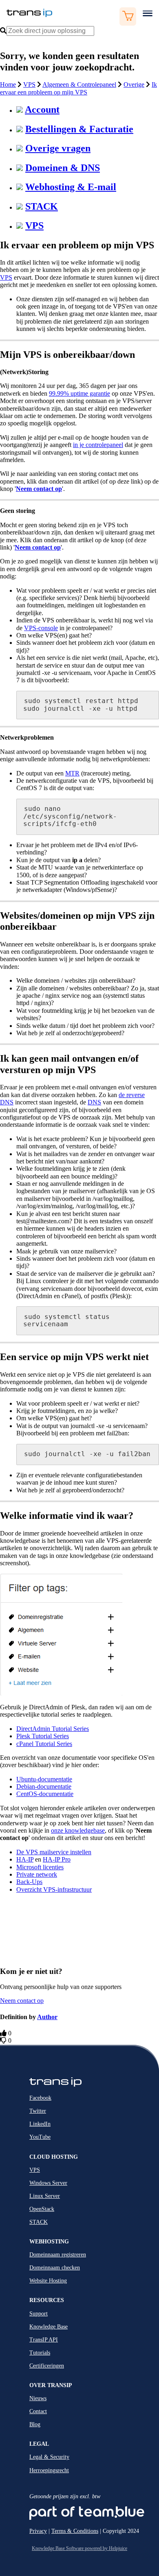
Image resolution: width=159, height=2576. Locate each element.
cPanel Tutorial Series (44, 1744)
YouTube (40, 2137)
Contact (38, 2411)
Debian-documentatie (44, 1786)
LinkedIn (40, 2124)
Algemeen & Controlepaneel (79, 84)
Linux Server (45, 2196)
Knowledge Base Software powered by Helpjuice (79, 2548)
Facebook (40, 2098)
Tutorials (40, 2353)
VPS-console (41, 628)
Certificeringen (47, 2366)
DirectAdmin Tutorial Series (53, 1729)
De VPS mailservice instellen (54, 1852)
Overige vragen (58, 148)
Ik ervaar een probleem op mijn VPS (78, 88)
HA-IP (25, 1859)
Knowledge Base (49, 2327)
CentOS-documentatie (45, 1794)
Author (47, 2017)
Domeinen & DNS (63, 168)
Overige (134, 84)
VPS (29, 84)
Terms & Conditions (75, 2531)
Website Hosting (48, 2281)
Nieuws (38, 2398)
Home (8, 84)
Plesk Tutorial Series (43, 1736)
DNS (94, 1102)
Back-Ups (29, 1882)
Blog (35, 2424)
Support (39, 2314)
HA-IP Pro (57, 1859)
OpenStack (42, 2209)
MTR (72, 773)
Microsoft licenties (40, 1867)
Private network (37, 1874)
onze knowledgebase (78, 1830)
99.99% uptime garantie (79, 393)
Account (42, 110)
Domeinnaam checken (55, 2268)
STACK (42, 206)
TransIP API (44, 2340)
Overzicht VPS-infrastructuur (54, 1889)
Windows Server (48, 2183)
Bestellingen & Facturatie (79, 129)
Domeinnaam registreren (58, 2255)
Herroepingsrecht (49, 2470)
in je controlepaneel (98, 445)
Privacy (38, 2531)
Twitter (38, 2111)
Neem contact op (38, 547)
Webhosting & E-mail (71, 187)
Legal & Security (49, 2457)
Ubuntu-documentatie (44, 1779)
